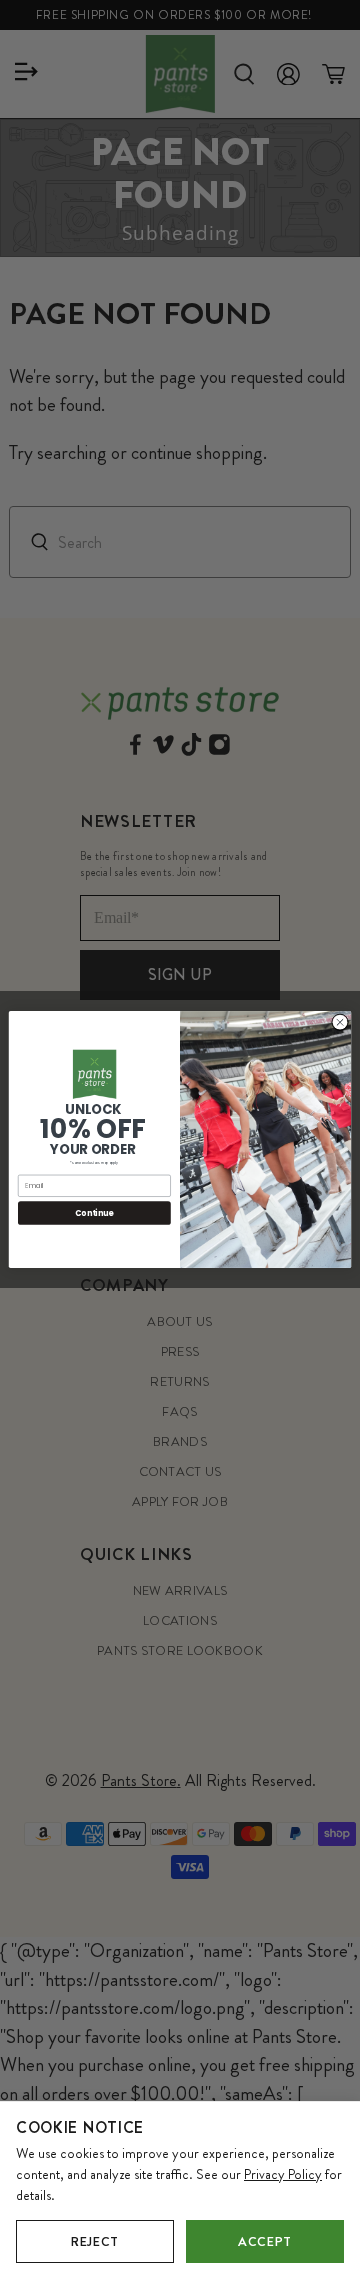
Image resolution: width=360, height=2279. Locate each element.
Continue (94, 1212)
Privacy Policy (283, 2174)
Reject (95, 2241)
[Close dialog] (339, 1022)
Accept (265, 2241)
